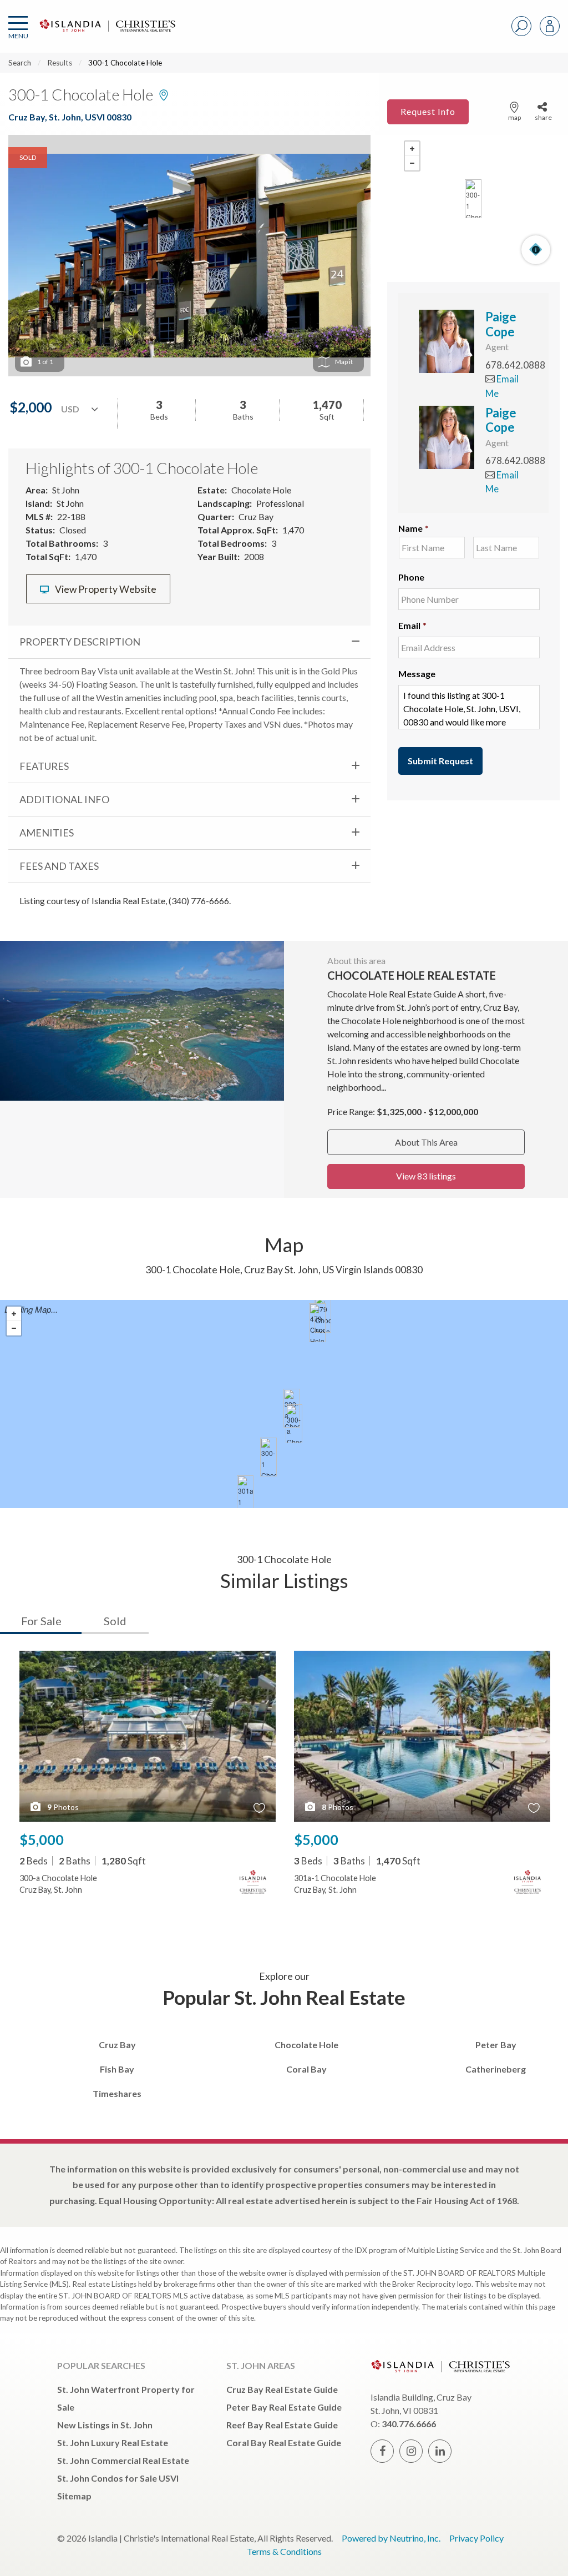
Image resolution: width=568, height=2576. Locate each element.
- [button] (412, 163)
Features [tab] (44, 766)
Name (414, 528)
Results (60, 63)
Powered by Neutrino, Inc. (391, 2538)
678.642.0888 (515, 365)
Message (417, 674)
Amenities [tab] (47, 833)
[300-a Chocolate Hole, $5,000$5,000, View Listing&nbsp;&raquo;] (294, 1424)
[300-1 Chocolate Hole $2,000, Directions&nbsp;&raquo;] (473, 199)
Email (412, 625)
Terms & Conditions (284, 2551)
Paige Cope (501, 324)
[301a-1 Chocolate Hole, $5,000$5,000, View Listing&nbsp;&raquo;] (245, 1495)
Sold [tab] (115, 1621)
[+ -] (473, 199)
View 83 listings (426, 1176)
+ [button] (412, 149)
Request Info (428, 111)
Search (20, 63)
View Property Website (105, 589)
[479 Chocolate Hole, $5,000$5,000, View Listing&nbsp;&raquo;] (317, 1323)
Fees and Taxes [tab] (59, 866)
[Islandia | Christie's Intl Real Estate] (106, 35)
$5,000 (42, 1839)
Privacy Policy (476, 2538)
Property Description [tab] (80, 642)
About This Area (426, 1142)
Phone (411, 577)
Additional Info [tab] (64, 799)
